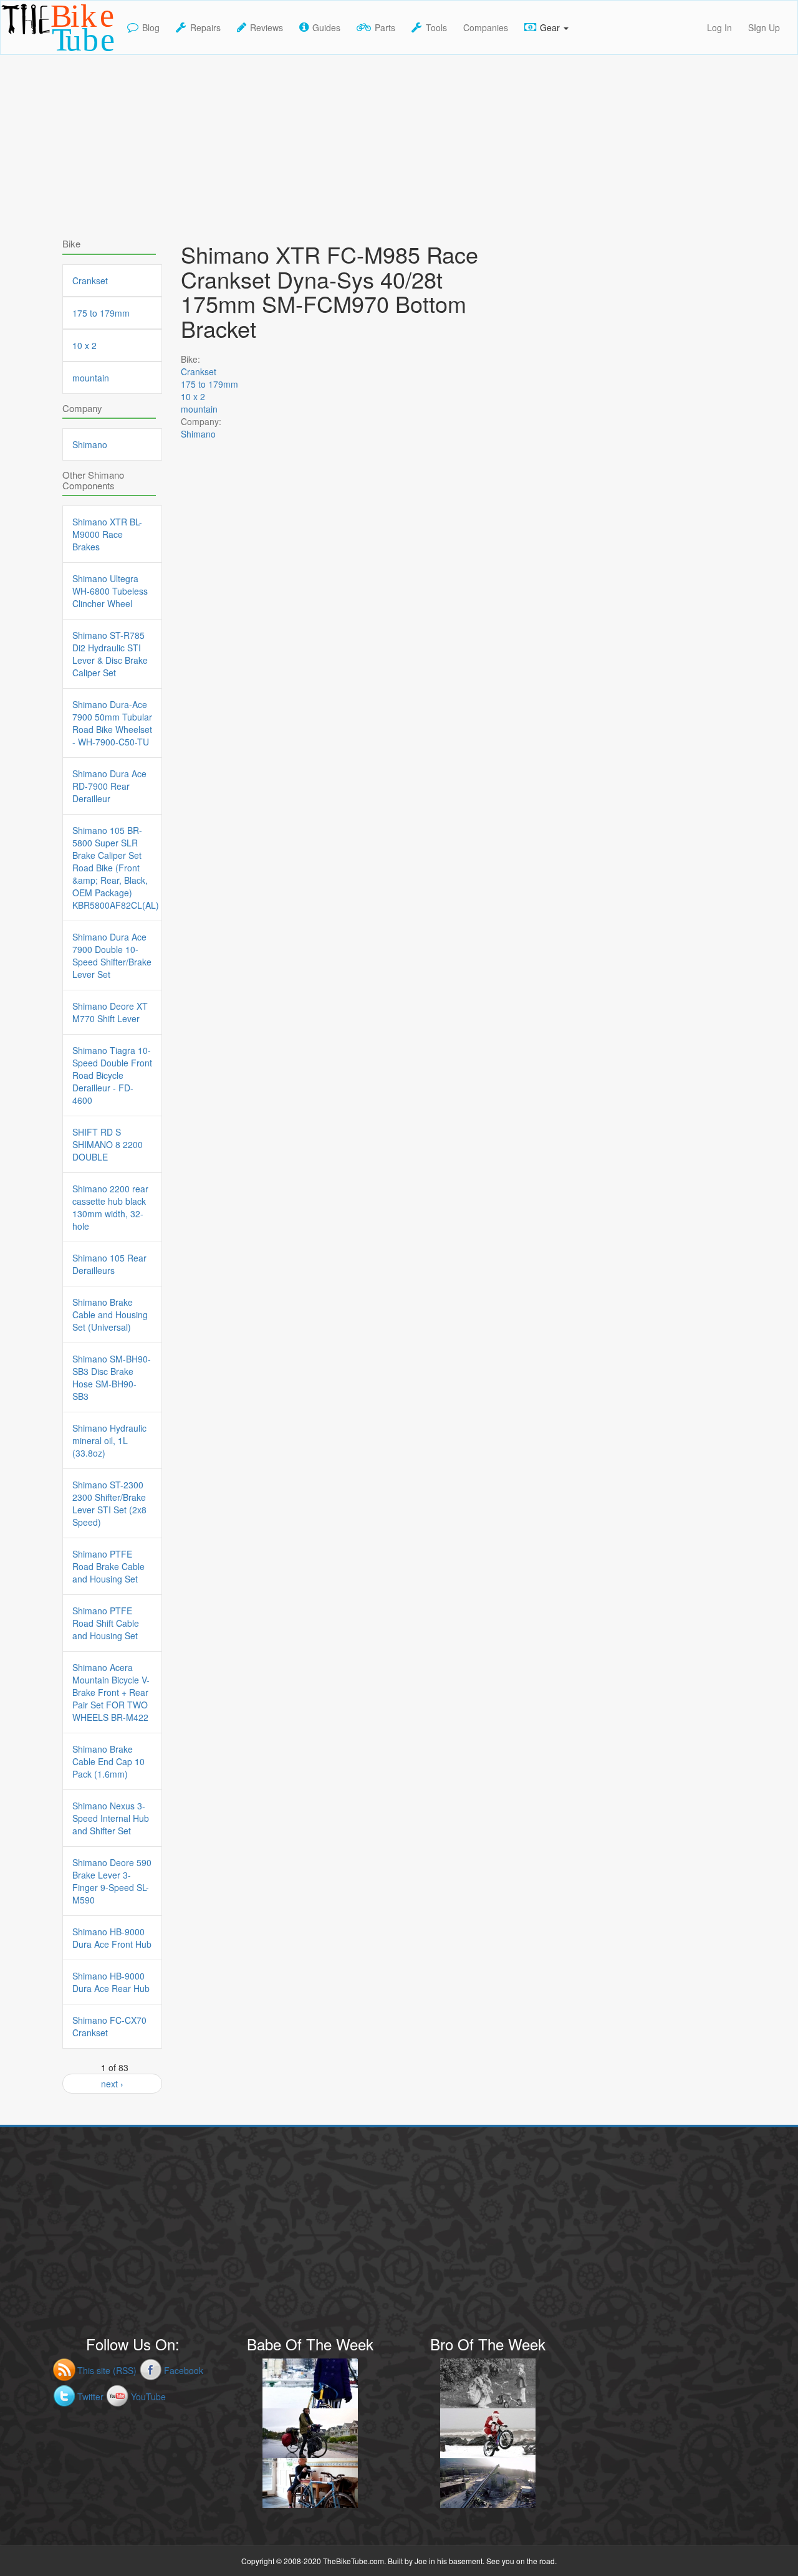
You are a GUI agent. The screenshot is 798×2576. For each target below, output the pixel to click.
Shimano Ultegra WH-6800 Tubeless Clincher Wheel (110, 591)
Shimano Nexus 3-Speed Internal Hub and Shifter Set (111, 1818)
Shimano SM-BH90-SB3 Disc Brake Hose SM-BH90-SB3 (112, 1377)
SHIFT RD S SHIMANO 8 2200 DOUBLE (108, 1144)
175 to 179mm (209, 384)
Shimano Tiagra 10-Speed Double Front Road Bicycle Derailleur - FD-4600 (112, 1075)
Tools (436, 27)
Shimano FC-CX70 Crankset (109, 2026)
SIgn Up (764, 27)
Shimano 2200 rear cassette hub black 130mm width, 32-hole (110, 1207)
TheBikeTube (33, 53)
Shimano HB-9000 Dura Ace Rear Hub (111, 1982)
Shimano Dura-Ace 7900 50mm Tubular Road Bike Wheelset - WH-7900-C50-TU (112, 723)
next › (112, 2084)
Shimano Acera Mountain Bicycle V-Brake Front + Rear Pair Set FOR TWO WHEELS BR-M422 (111, 1692)
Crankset (199, 371)
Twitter (90, 2396)
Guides (326, 27)
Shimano (198, 434)
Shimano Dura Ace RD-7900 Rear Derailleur (109, 786)
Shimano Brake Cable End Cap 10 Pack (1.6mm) (108, 1761)
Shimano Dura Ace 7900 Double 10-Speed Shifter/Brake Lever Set (112, 955)
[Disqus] (349, 810)
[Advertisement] (399, 142)
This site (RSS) (107, 2370)
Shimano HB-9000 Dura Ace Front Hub (112, 1938)
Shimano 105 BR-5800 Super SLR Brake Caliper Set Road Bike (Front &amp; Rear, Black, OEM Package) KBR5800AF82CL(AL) (112, 868)
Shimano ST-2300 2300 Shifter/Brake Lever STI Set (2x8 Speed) (109, 1503)
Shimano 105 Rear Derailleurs (109, 1264)
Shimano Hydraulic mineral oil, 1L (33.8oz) (109, 1440)
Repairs (205, 27)
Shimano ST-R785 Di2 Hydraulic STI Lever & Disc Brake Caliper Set (110, 654)
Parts (385, 27)
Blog (151, 27)
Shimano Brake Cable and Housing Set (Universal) (110, 1314)
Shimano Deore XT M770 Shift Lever (110, 1012)
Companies (486, 27)
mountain (199, 409)
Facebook (184, 2370)
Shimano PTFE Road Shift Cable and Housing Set (106, 1623)
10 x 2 (193, 396)
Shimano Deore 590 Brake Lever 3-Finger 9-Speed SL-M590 (112, 1881)
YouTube (148, 2396)
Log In (719, 27)
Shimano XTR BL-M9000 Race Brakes (107, 534)
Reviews (267, 27)
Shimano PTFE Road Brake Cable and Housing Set (108, 1566)
